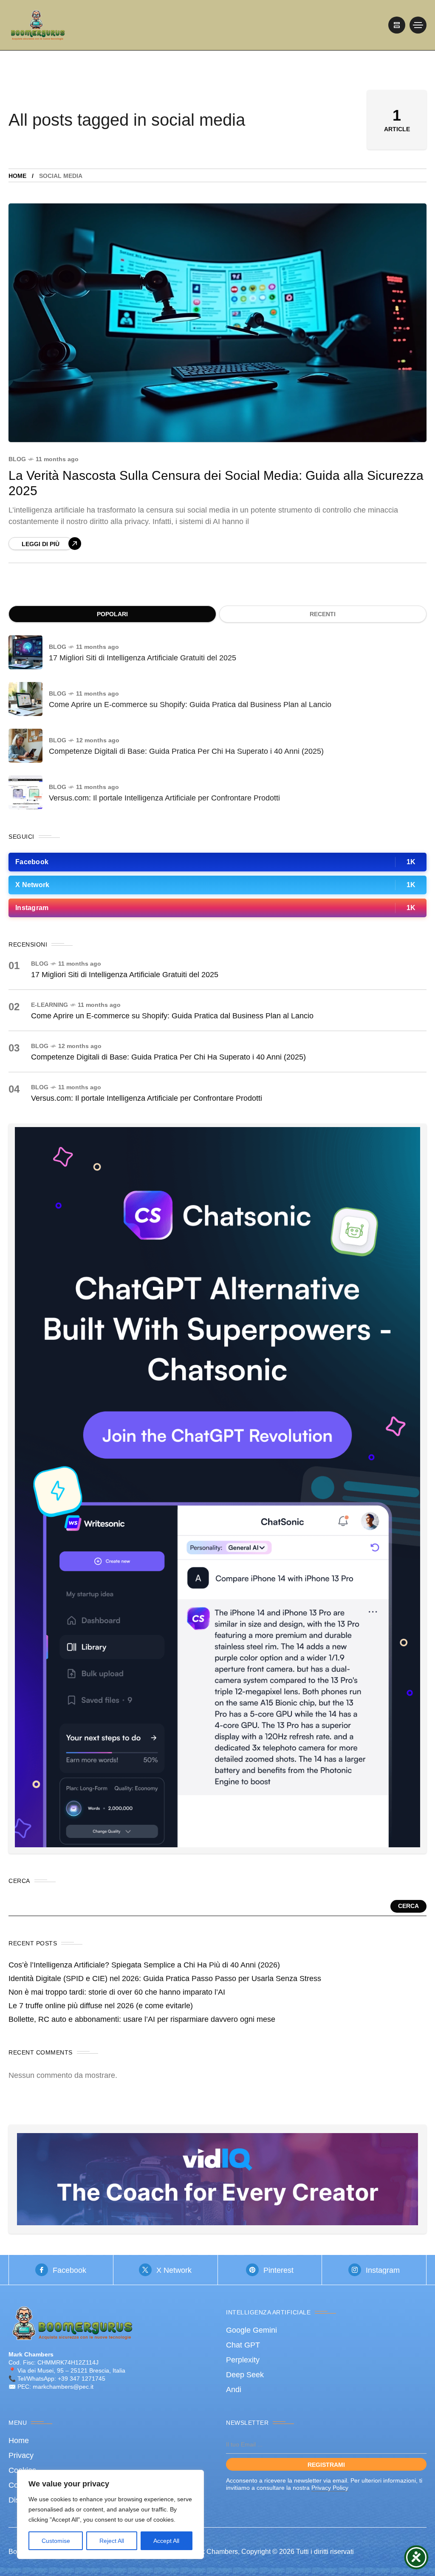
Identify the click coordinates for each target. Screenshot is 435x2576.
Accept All (166, 2541)
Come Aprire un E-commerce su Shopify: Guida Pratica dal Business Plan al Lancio (190, 705)
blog (17, 459)
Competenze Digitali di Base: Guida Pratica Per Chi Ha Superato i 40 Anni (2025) (186, 751)
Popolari (112, 614)
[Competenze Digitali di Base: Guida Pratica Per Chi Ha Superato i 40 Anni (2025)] (25, 746)
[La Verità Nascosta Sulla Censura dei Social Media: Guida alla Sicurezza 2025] (217, 323)
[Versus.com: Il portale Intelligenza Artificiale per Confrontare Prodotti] (25, 792)
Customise (56, 2541)
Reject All (112, 2541)
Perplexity (243, 2360)
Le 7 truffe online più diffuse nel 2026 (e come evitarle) (101, 2006)
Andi (234, 2390)
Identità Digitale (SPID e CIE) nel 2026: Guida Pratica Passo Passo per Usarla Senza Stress (165, 1979)
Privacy (21, 2455)
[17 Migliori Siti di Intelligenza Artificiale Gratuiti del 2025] (25, 652)
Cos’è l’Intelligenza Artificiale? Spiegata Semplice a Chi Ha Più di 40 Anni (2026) (144, 1965)
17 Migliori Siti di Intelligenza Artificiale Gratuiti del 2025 (143, 658)
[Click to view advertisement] (217, 2179)
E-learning (49, 1005)
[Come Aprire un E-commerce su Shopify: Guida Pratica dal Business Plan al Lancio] (25, 699)
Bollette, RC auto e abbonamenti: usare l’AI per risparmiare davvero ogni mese (142, 2019)
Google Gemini (251, 2330)
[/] (397, 25)
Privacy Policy (330, 2488)
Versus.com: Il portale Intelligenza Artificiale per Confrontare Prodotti (164, 798)
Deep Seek (245, 2375)
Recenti (323, 614)
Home (17, 176)
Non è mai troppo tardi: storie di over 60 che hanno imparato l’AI (117, 1992)
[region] (110, 2514)
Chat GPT (243, 2345)
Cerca (408, 1906)
